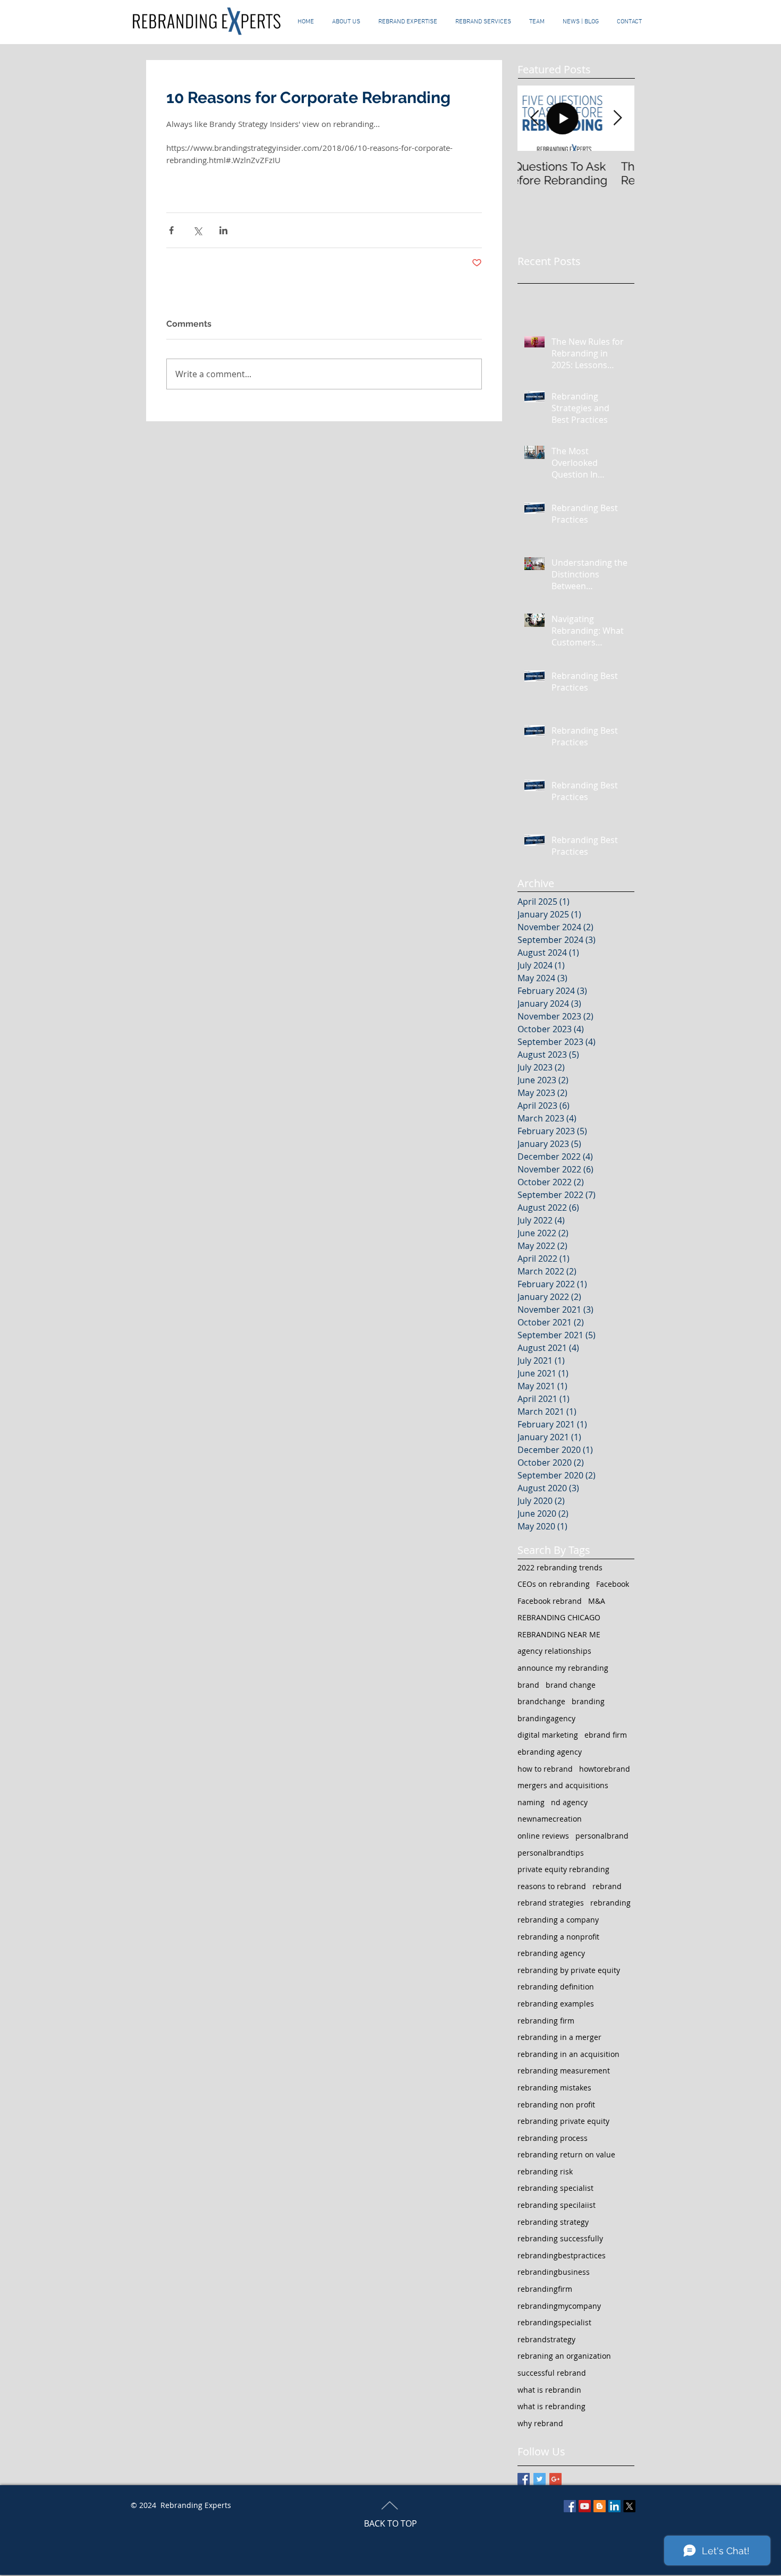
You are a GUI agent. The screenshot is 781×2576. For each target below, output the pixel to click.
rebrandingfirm (545, 2289)
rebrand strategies (551, 1903)
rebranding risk (545, 2171)
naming (531, 1802)
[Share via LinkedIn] (223, 230)
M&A (597, 1601)
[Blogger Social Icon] (600, 2506)
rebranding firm (546, 2021)
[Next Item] (617, 118)
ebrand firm (606, 1735)
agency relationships (554, 1651)
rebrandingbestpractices (562, 2255)
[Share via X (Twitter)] (197, 230)
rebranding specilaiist (557, 2205)
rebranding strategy (553, 2222)
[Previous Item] (534, 118)
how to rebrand (545, 1769)
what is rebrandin (549, 2390)
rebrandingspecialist (554, 2322)
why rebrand (540, 2423)
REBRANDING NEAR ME (559, 1634)
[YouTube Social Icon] (585, 2506)
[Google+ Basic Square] (555, 2479)
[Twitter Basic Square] (540, 2479)
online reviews (543, 1836)
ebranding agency (550, 1752)
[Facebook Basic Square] (524, 2479)
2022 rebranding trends (560, 1567)
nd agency (569, 1802)
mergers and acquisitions (563, 1785)
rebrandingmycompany (559, 2306)
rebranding (610, 1903)
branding (588, 1701)
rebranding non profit (556, 2105)
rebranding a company (558, 1920)
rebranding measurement (564, 2071)
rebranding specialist (555, 2188)
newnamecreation (550, 1819)
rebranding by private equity (569, 1970)
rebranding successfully (560, 2238)
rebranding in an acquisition (568, 2054)
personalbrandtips (551, 1853)
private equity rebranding (563, 1869)
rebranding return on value (566, 2154)
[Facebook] (570, 2506)
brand (528, 1685)
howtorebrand (605, 1769)
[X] (629, 2506)
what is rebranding (551, 2406)
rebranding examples (556, 2004)
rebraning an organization (564, 2356)
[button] (483, 22)
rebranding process (553, 2138)
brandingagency (546, 1718)
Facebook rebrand (550, 1601)
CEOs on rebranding (554, 1584)
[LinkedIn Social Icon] (614, 2506)
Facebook (613, 1584)
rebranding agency (551, 1953)
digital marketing (548, 1735)
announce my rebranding (563, 1668)
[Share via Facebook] (171, 230)
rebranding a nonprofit (558, 1937)
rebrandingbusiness (554, 2272)
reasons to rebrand (552, 1886)
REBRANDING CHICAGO (559, 1617)
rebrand (607, 1886)
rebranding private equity (563, 2121)
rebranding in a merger (559, 2037)
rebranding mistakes (554, 2088)
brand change (571, 1685)
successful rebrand (552, 2373)
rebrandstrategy (546, 2339)
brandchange (541, 1701)
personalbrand (602, 1836)
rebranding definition (556, 1987)
